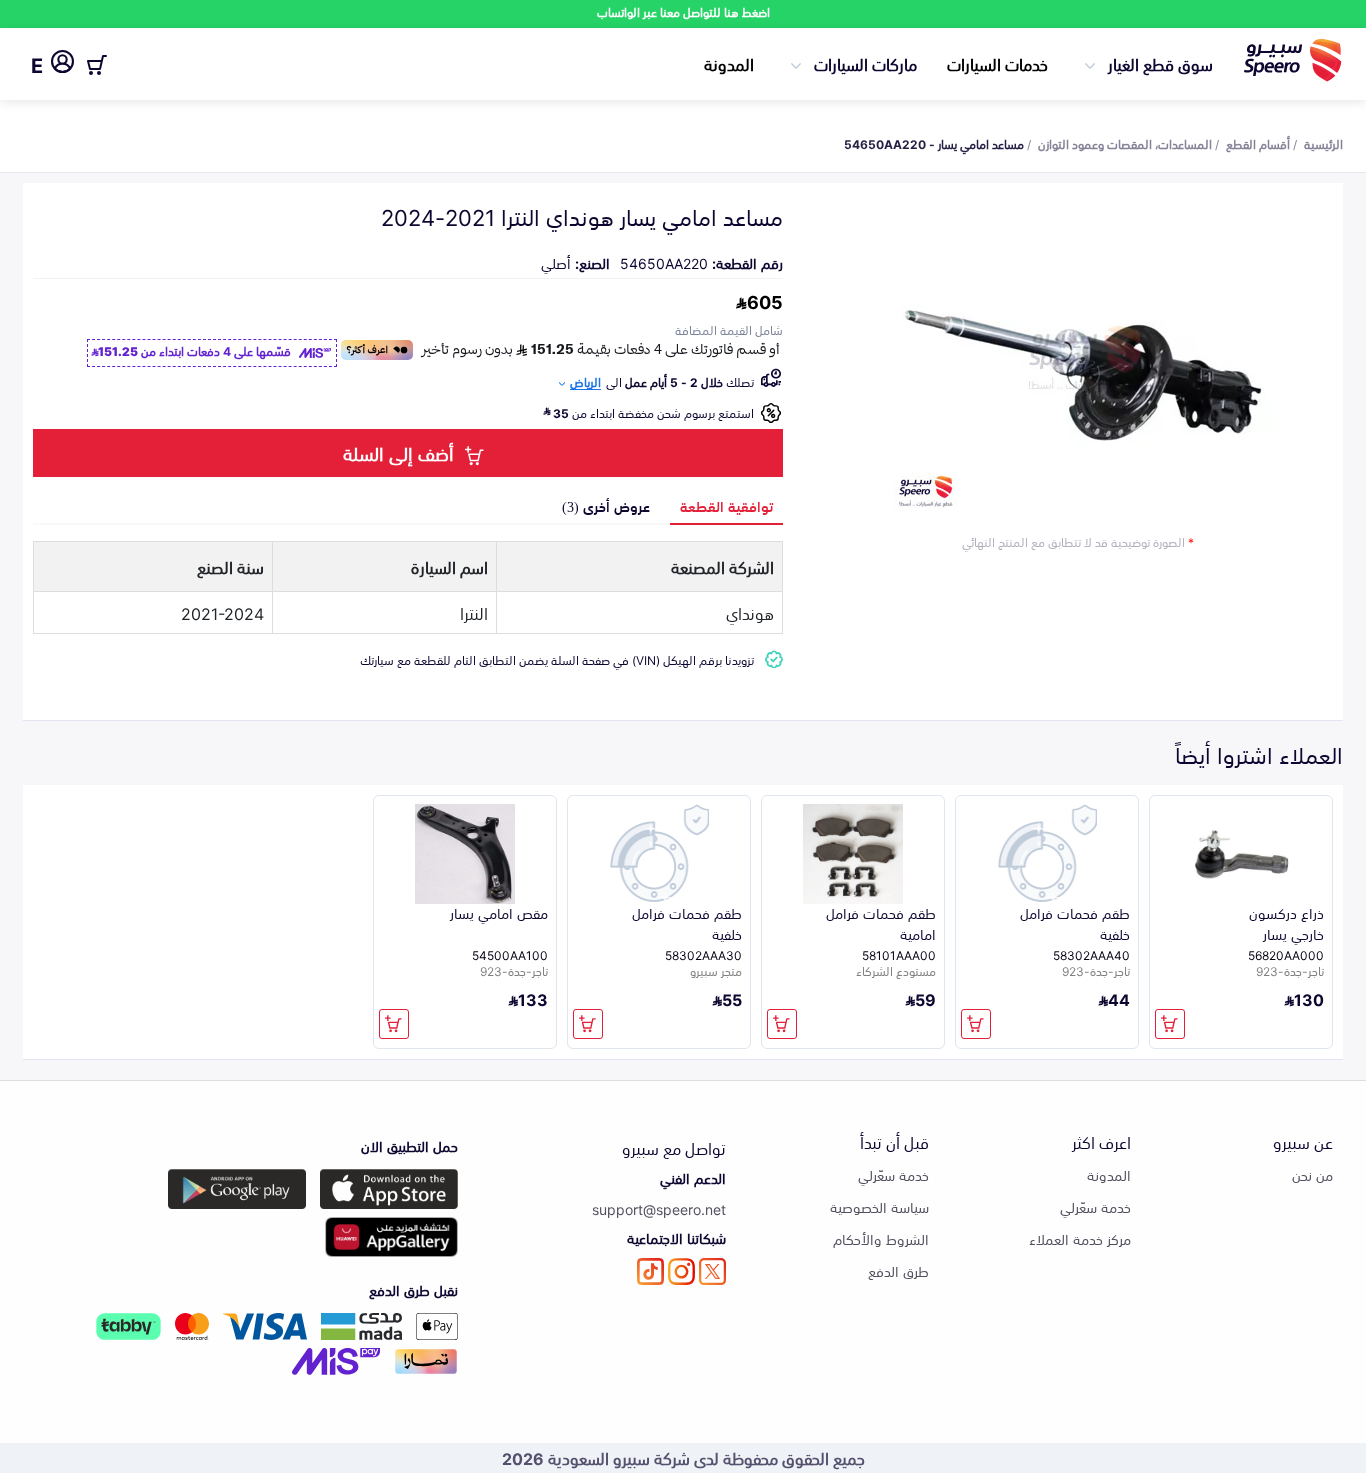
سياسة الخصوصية (879, 1206)
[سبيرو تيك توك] (650, 1271)
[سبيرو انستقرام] (681, 1271)
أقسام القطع (1258, 143)
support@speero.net (659, 1208)
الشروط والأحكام (881, 1238)
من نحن (1312, 1174)
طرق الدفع (898, 1270)
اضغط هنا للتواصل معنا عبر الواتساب (683, 11)
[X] (712, 1271)
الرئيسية (1323, 143)
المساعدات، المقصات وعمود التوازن (1125, 143)
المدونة (729, 63)
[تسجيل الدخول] (62, 65)
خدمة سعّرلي (1095, 1206)
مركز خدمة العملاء (1080, 1238)
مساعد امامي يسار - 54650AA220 (934, 143)
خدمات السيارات (997, 63)
